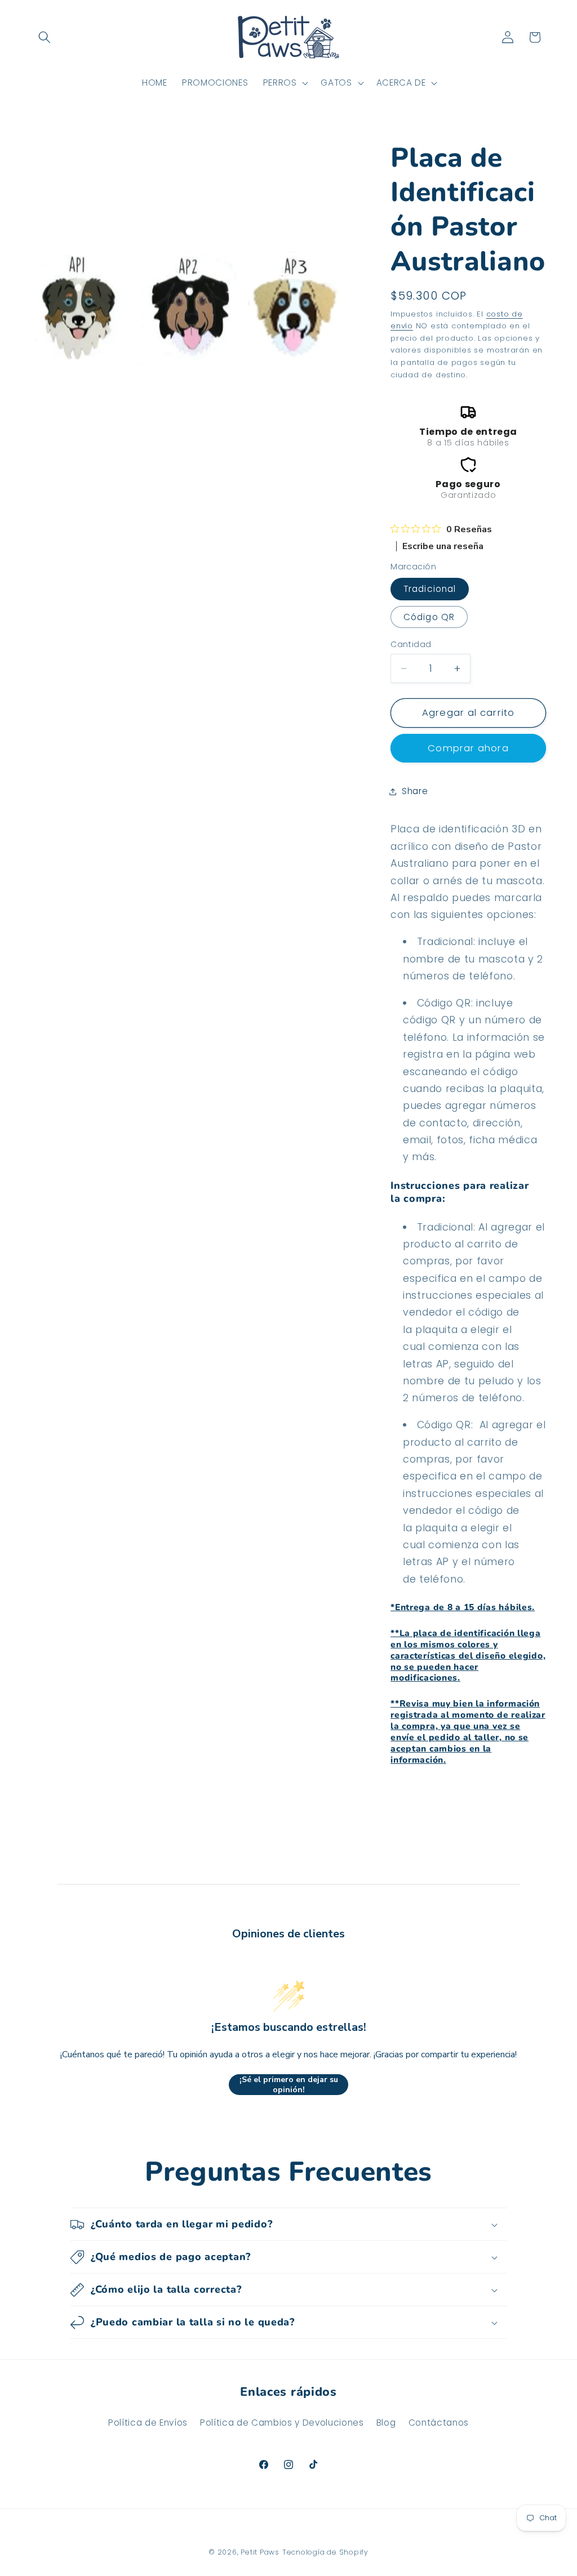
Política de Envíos (148, 2423)
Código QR (429, 617)
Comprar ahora (468, 748)
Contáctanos (439, 2423)
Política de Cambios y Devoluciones (282, 2423)
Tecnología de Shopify (325, 2552)
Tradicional (430, 589)
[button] (45, 37)
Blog (386, 2423)
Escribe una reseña (443, 546)
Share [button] (415, 791)
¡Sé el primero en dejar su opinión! (289, 2085)
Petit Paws (260, 2552)
